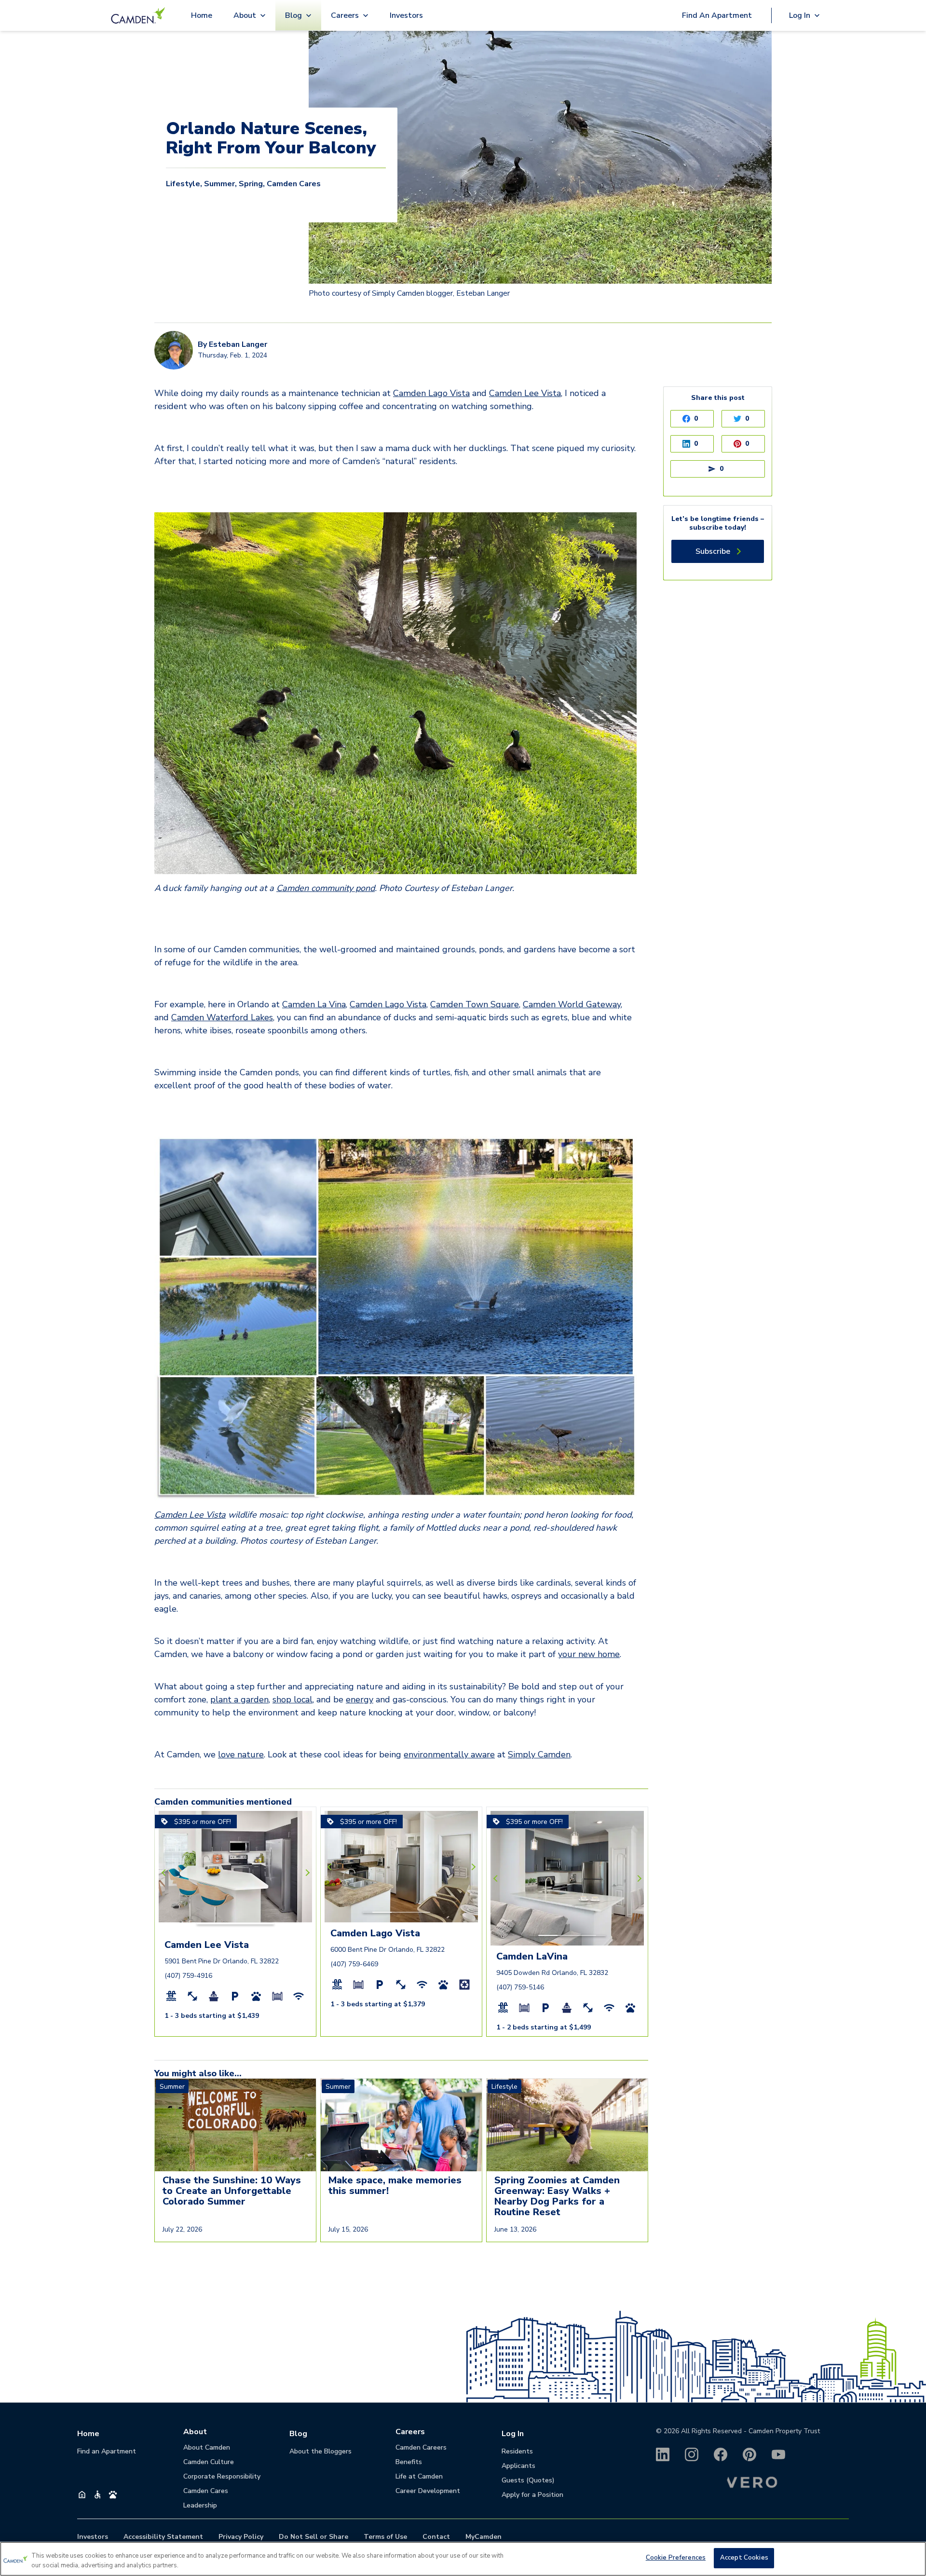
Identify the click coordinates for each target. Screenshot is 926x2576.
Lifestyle (183, 184)
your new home (589, 1654)
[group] (235, 1828)
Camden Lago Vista (431, 393)
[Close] (911, 2558)
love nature (241, 1754)
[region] (463, 2559)
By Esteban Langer (232, 344)
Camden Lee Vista (525, 393)
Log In (513, 2434)
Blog (298, 2434)
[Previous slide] (165, 1873)
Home (202, 15)
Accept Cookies (744, 2558)
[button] (216, 1924)
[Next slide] (306, 1873)
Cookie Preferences (676, 2558)
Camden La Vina (314, 1004)
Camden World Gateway (572, 1004)
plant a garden (239, 1699)
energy (360, 1699)
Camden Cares (294, 184)
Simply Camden (539, 1754)
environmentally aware (449, 1754)
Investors (406, 15)
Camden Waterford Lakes (222, 1017)
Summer (219, 184)
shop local (293, 1699)
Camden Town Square (475, 1004)
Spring (251, 184)
